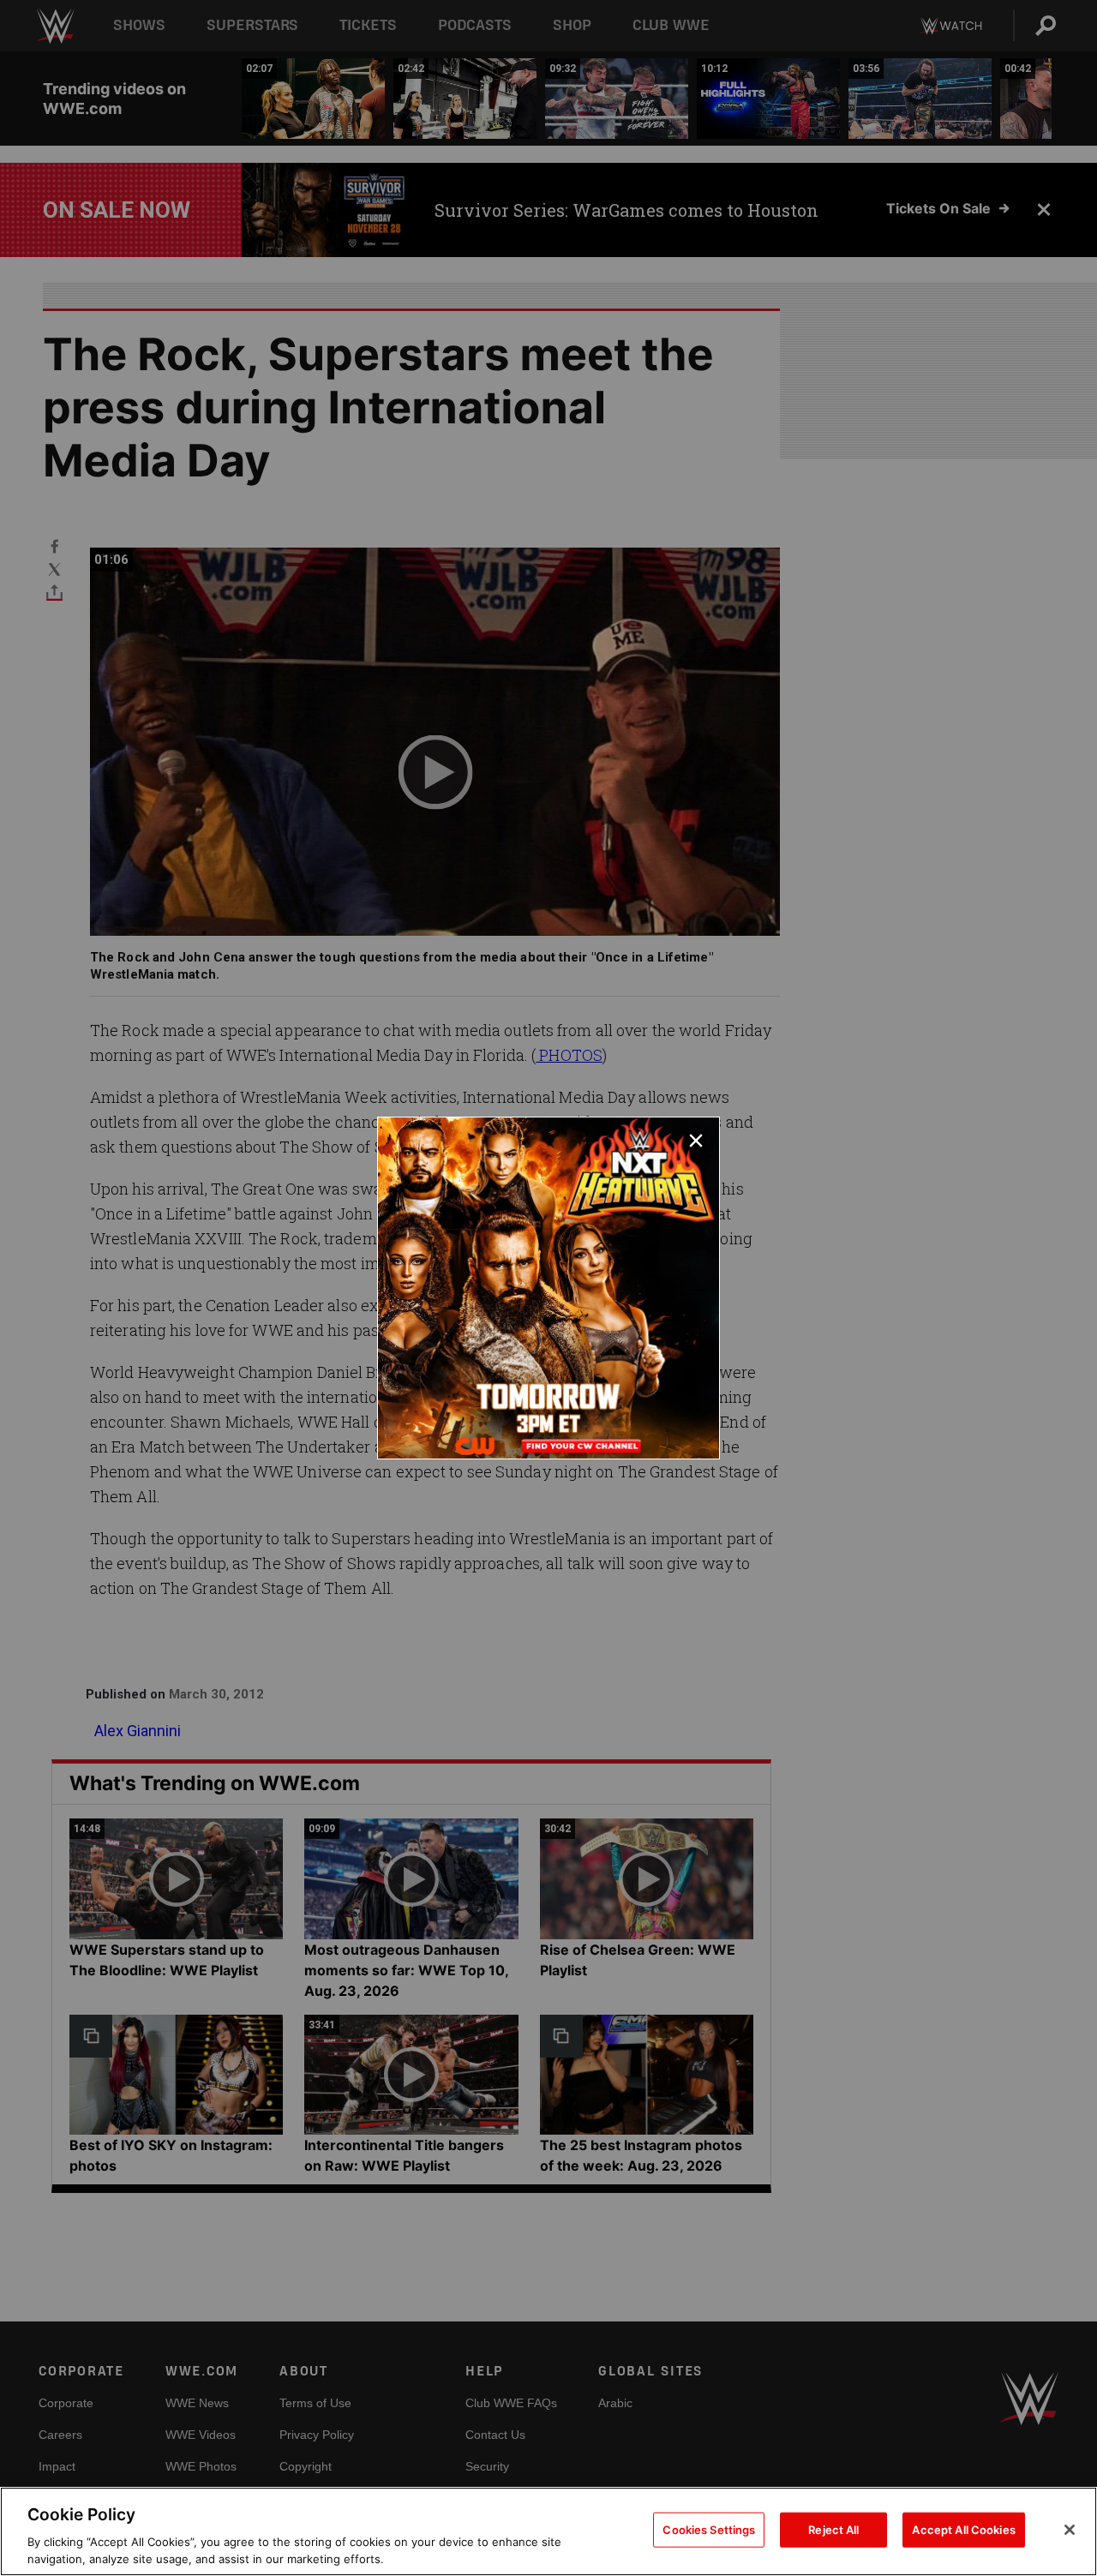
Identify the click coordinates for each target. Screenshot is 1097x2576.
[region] (548, 2531)
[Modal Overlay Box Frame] (548, 1288)
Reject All (833, 2530)
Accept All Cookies (963, 2530)
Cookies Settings (709, 2530)
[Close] (1070, 2530)
